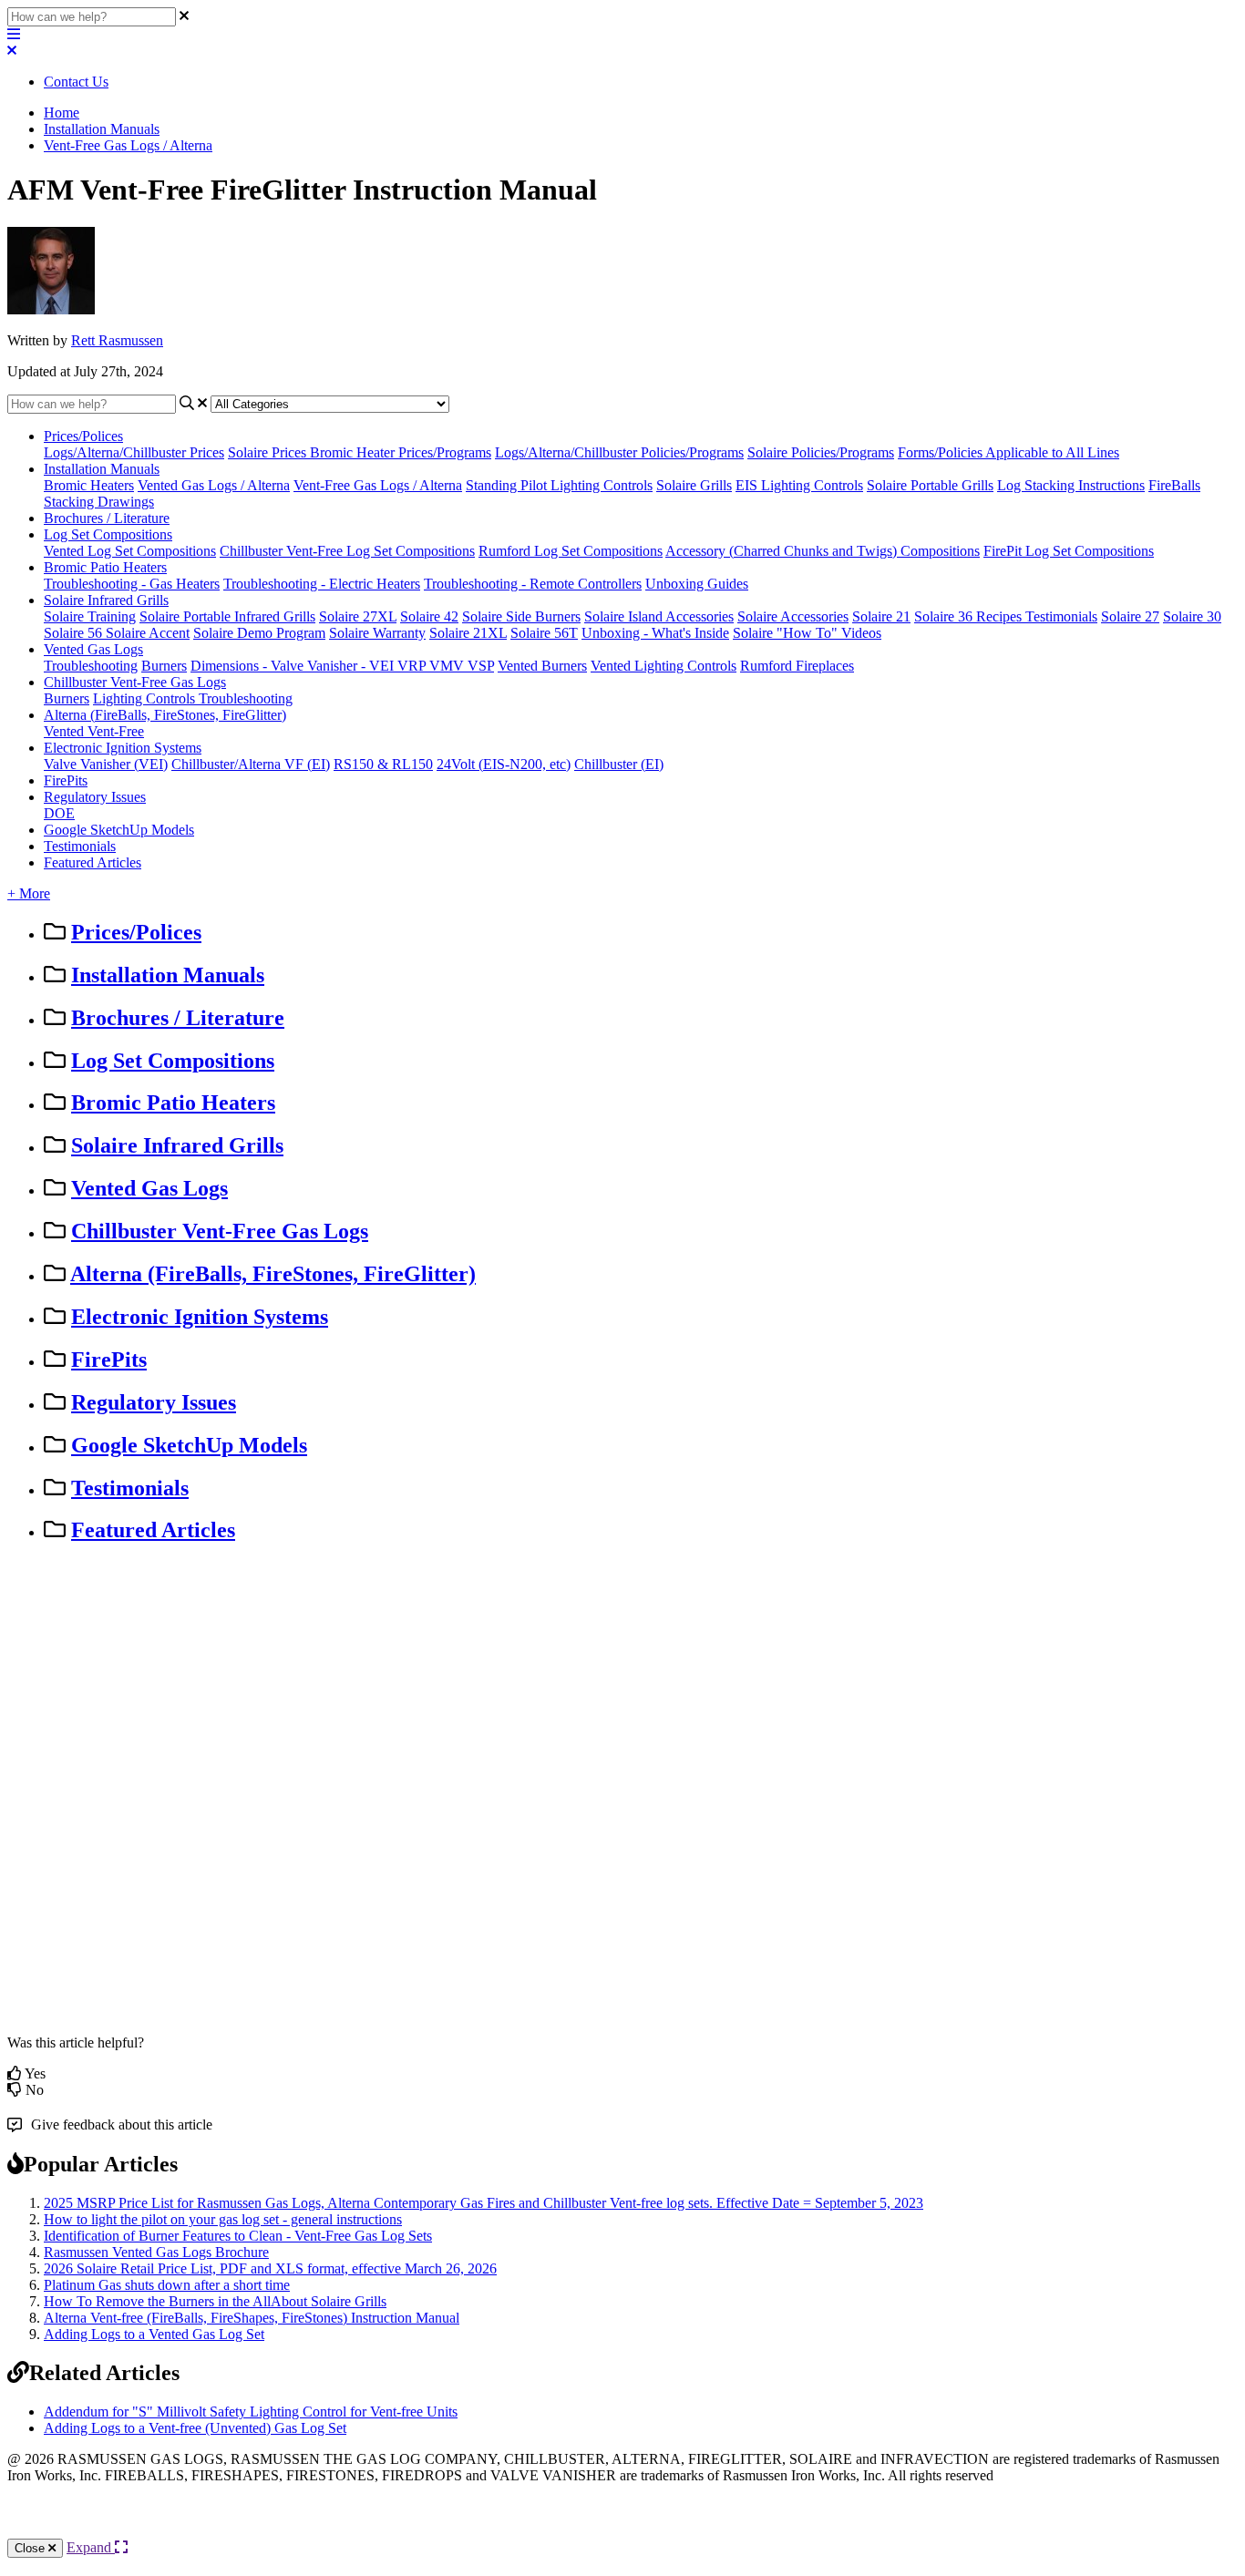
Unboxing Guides (697, 584)
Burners (164, 666)
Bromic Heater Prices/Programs (401, 452)
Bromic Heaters (89, 485)
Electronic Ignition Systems (123, 748)
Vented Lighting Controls (664, 666)
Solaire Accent (148, 633)
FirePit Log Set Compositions (1069, 551)
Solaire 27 (1130, 616)
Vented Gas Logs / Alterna (214, 485)
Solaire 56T (544, 633)
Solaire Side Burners (521, 616)
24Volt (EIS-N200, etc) (504, 764)
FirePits (66, 780)
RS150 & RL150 (383, 764)
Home (62, 113)
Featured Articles (93, 862)
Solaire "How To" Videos (807, 633)
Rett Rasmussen (117, 340)
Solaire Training (90, 616)
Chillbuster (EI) (619, 764)
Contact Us (76, 82)
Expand (91, 2547)
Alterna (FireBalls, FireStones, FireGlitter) (165, 715)
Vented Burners (542, 666)
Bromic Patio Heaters (105, 567)
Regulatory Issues (95, 797)
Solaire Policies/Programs (821, 452)
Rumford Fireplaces (797, 666)
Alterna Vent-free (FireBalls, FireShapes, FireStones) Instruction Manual (252, 2318)
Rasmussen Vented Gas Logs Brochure (156, 2252)
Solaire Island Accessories (659, 616)
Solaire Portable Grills (930, 485)
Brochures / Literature (107, 518)
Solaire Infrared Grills (106, 600)
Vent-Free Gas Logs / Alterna (128, 145)
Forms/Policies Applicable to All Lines (1008, 452)
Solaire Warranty (377, 633)
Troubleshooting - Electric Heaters (322, 584)
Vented (66, 731)
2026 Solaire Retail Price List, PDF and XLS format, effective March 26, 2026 (270, 2268)
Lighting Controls (146, 698)
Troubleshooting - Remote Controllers (533, 584)
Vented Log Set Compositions (130, 551)
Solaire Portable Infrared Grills (227, 616)
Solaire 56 (75, 633)
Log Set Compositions (108, 534)
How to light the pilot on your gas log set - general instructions (223, 2219)
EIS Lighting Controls (799, 485)
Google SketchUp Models (119, 830)
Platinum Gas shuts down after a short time (167, 2285)
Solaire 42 (429, 616)
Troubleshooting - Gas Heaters (132, 584)
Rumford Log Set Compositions (571, 551)
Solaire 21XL (468, 633)
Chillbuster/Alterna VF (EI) (251, 764)
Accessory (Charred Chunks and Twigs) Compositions (823, 551)
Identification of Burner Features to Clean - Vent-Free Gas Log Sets (238, 2236)
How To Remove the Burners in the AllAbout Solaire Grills (215, 2301)
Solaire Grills (694, 485)
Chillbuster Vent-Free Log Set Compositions (347, 551)
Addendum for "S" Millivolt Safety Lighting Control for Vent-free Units (251, 2412)
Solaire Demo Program (259, 633)
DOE (59, 813)
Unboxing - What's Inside (655, 633)
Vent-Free (116, 731)
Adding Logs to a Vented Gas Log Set (154, 2334)
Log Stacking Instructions (1071, 485)
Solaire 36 (945, 616)
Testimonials (1061, 616)
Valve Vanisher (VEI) (106, 764)
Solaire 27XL (358, 616)
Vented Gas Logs (93, 649)
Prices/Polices (83, 436)
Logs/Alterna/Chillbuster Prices (134, 452)
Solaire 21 (881, 616)
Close (31, 2548)
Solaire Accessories (793, 616)
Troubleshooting (91, 666)
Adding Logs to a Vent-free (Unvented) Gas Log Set (195, 2428)
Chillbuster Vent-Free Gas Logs (135, 682)
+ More (29, 893)
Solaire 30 (1192, 616)
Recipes (1001, 616)
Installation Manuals (102, 129)
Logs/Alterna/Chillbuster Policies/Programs (619, 452)
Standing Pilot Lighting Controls (559, 485)
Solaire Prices (269, 452)
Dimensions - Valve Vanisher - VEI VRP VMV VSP (342, 666)
